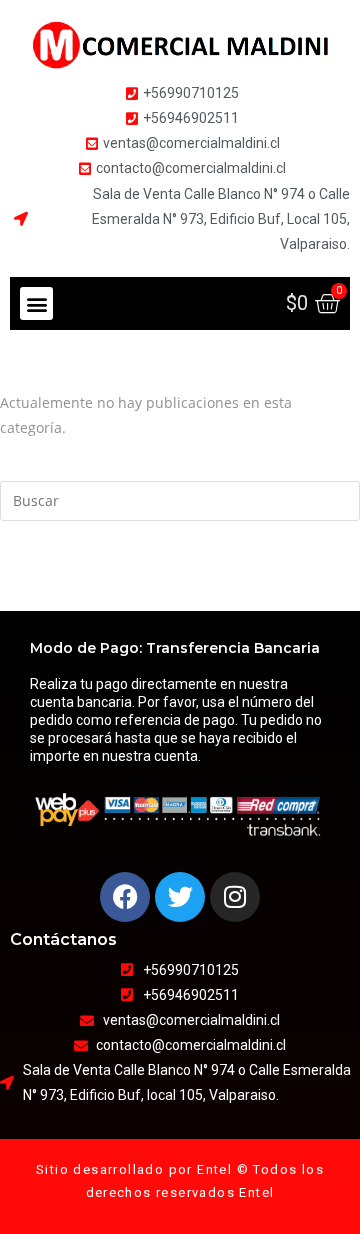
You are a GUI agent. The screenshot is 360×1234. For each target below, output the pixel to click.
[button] (36, 303)
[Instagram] (235, 897)
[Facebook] (125, 897)
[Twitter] (180, 897)
